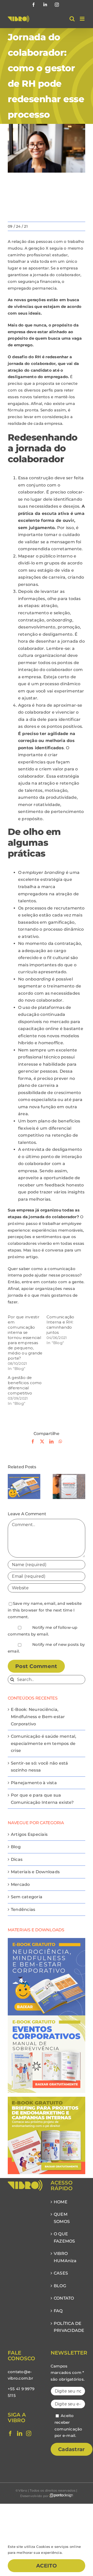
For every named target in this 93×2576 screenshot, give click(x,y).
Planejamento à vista (34, 1783)
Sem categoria (27, 1897)
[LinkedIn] (20, 2434)
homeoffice (51, 1043)
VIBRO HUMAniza (65, 2257)
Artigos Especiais (29, 1834)
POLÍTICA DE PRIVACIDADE (68, 2327)
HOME (61, 2202)
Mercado (20, 1884)
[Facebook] (10, 2434)
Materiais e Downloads (35, 1872)
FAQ (58, 2311)
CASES (61, 2273)
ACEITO (47, 2566)
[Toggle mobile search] (72, 19)
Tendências (23, 1909)
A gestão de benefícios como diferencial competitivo (25, 1385)
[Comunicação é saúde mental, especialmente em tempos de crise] (69, 1476)
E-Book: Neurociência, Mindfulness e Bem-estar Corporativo (38, 1717)
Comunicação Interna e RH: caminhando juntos (60, 1325)
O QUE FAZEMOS (64, 2238)
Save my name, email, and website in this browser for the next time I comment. (45, 1610)
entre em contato (39, 1282)
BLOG (60, 2286)
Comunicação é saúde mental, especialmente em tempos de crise (44, 1743)
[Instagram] (29, 2434)
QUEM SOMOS (62, 2218)
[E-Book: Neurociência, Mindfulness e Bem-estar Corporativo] (24, 1476)
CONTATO (64, 2298)
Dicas (17, 1859)
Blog (16, 1847)
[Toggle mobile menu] (83, 19)
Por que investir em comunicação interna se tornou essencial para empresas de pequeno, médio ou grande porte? (25, 1338)
